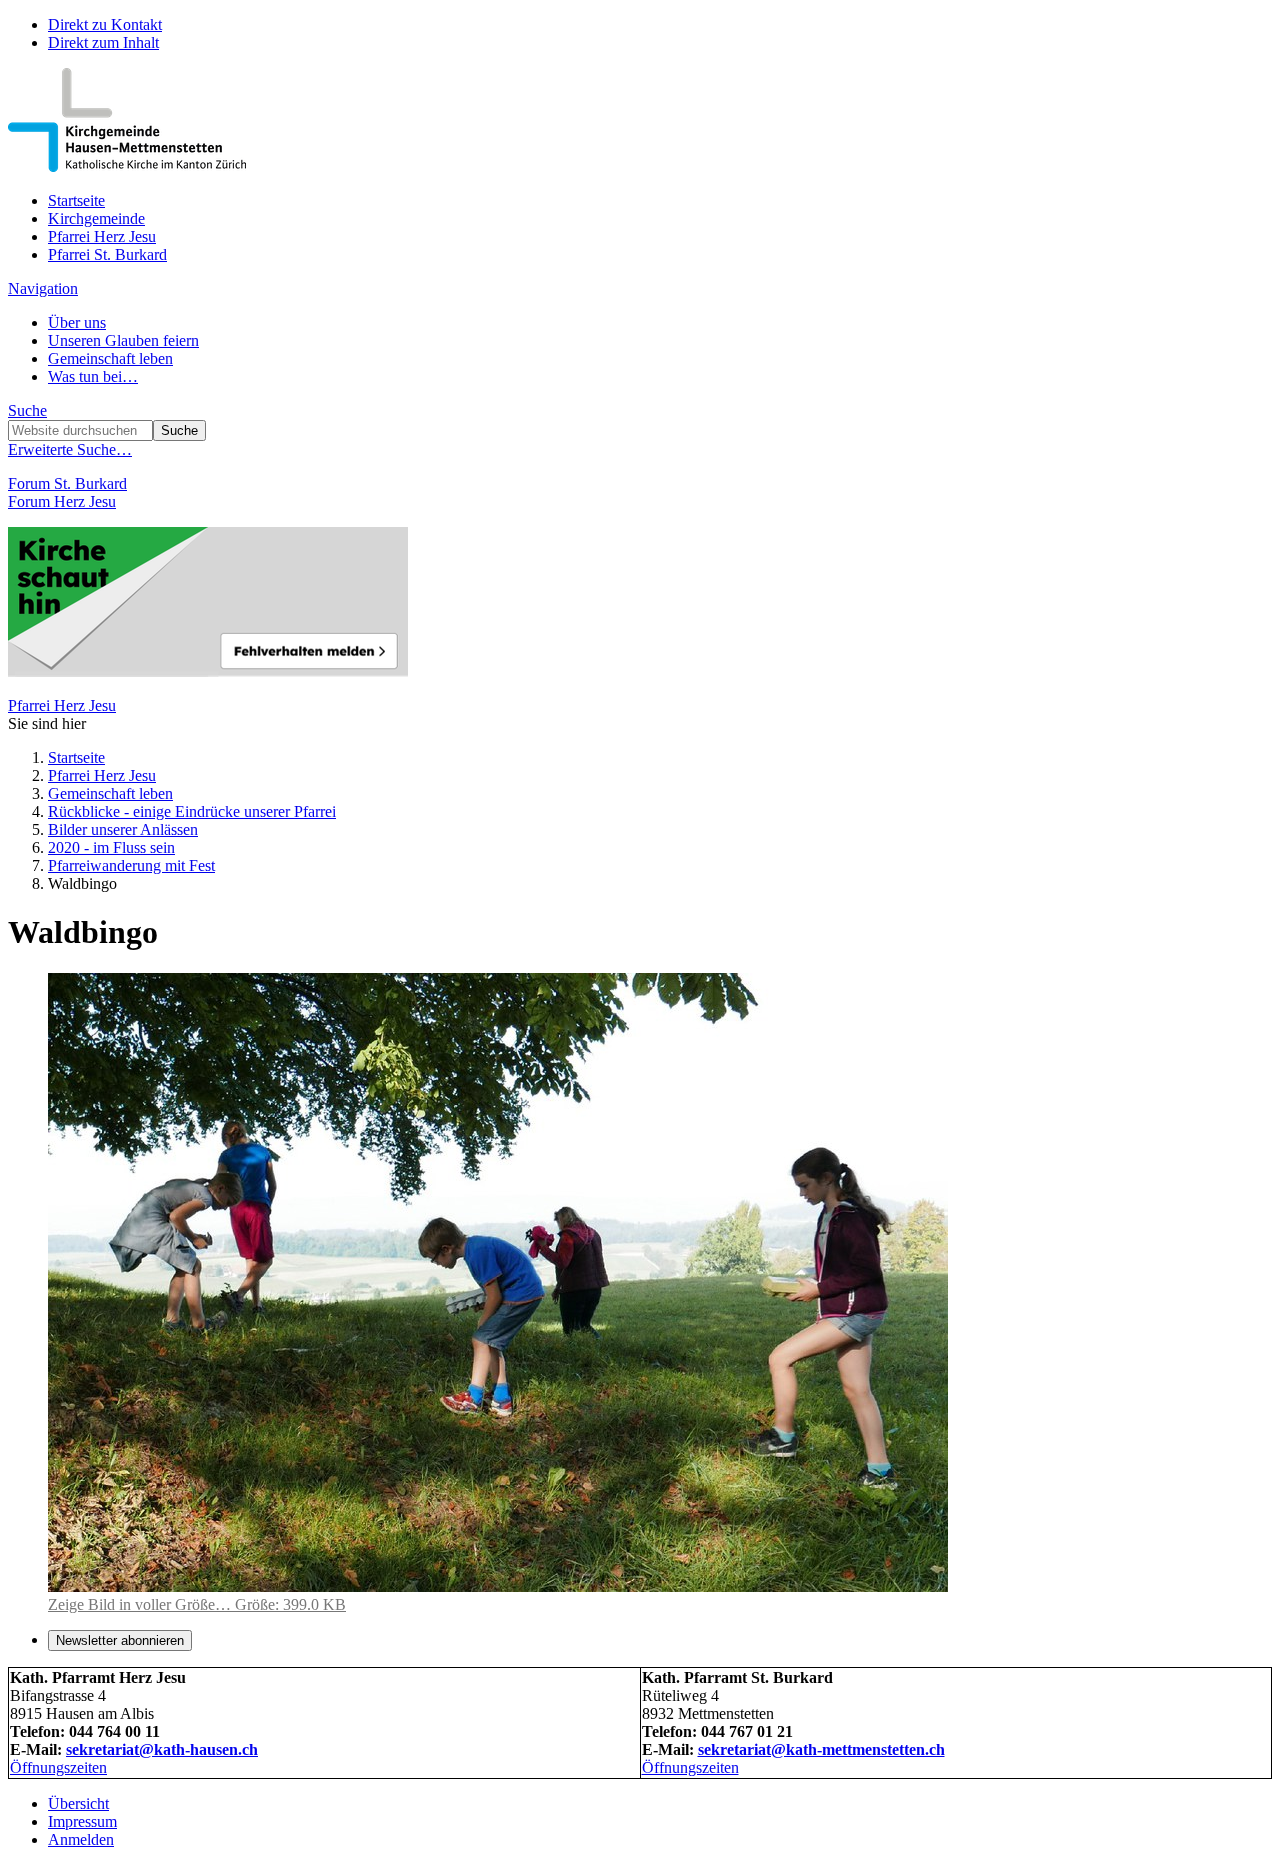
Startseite (76, 200)
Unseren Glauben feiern (123, 340)
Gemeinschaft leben (110, 358)
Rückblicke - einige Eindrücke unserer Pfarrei (192, 811)
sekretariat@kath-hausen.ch (162, 1749)
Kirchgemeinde (96, 218)
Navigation (43, 288)
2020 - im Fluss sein (111, 847)
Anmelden (81, 1839)
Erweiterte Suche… (70, 449)
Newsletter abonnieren (120, 1640)
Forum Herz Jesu (62, 501)
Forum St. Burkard (67, 483)
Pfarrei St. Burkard (107, 254)
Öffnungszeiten (58, 1767)
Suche (27, 410)
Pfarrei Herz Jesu (102, 236)
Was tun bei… (93, 376)
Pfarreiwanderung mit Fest (131, 865)
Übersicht (78, 1803)
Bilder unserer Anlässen (123, 829)
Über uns (77, 322)
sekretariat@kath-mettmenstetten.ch (821, 1749)
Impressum (82, 1821)
